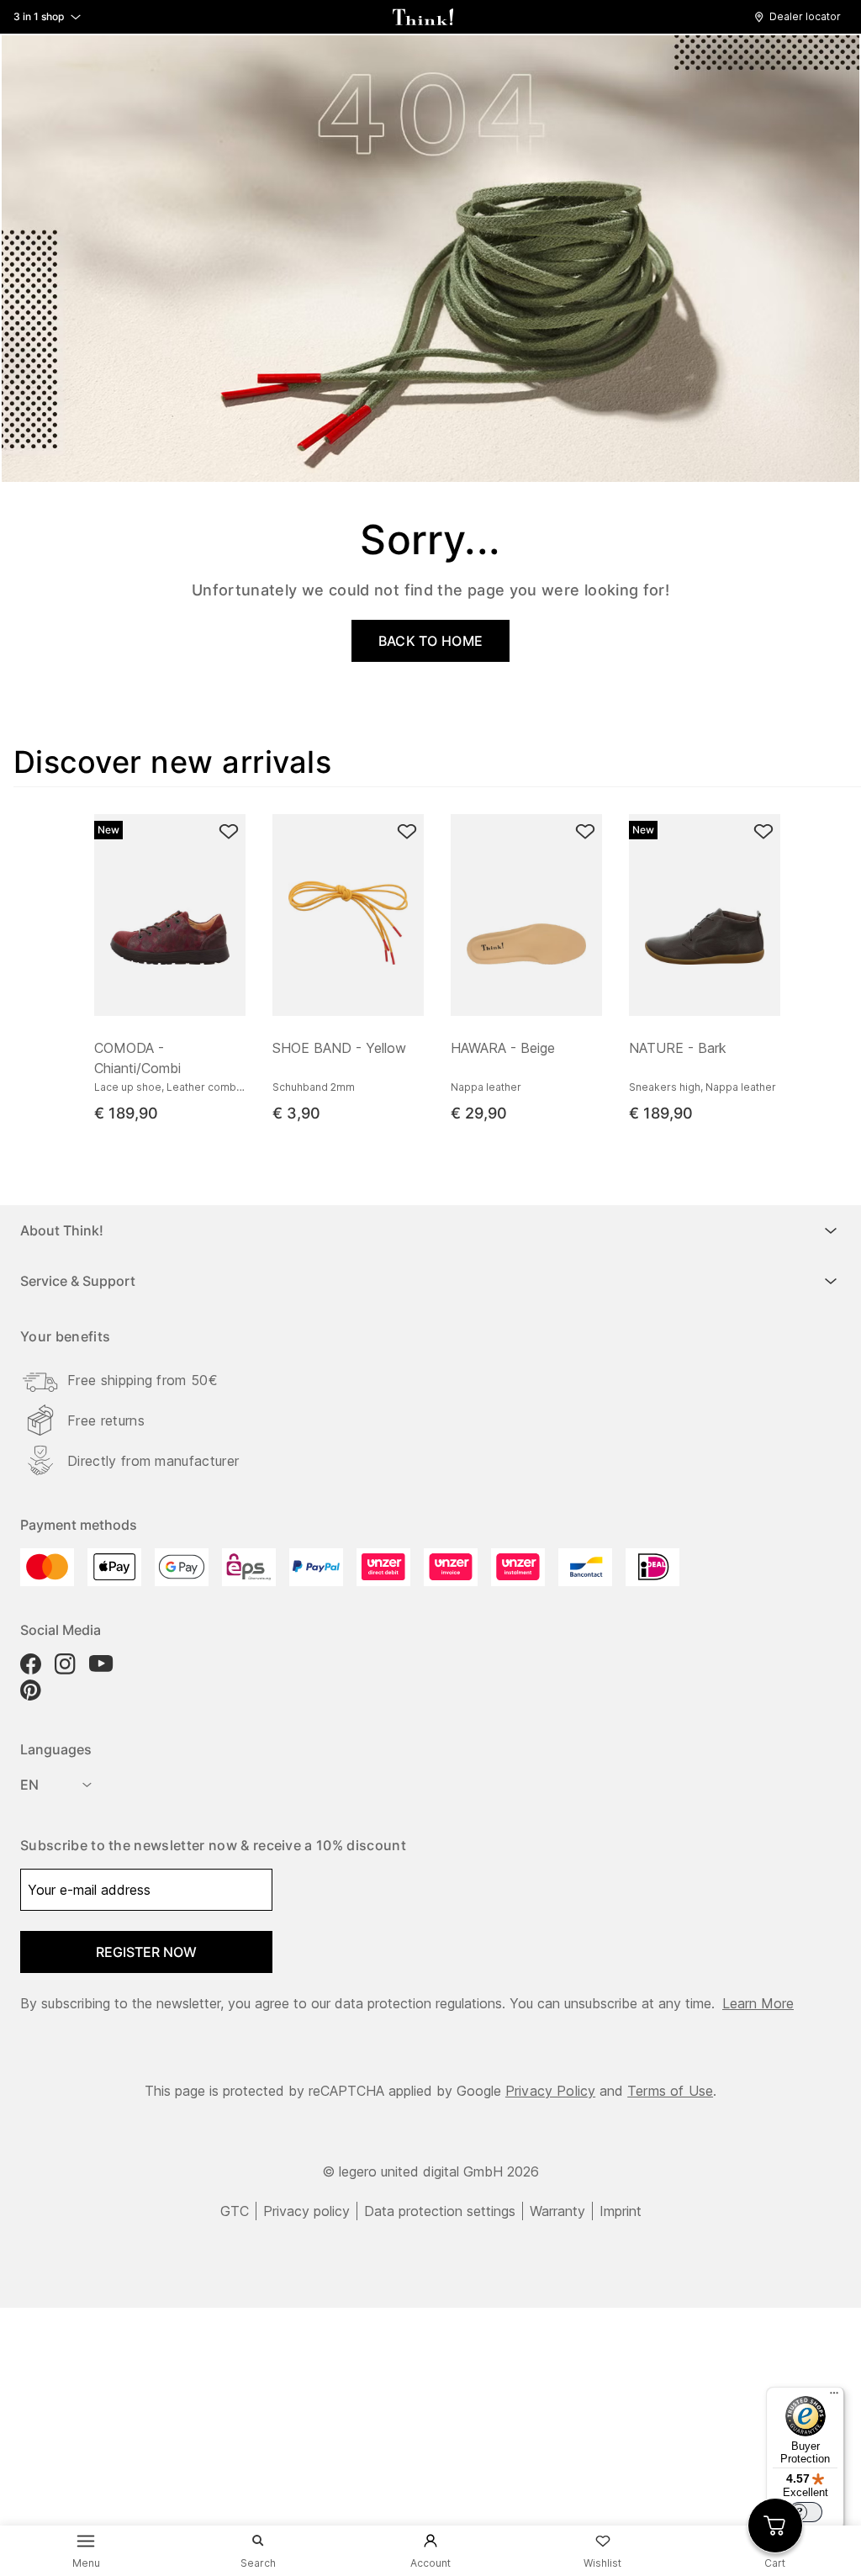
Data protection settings (440, 2211)
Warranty (557, 2211)
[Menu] (834, 2397)
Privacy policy (306, 2211)
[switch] (806, 2512)
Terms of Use (670, 2091)
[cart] (775, 2526)
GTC (235, 2211)
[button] (802, 17)
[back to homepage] (423, 17)
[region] (437, 963)
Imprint (621, 2211)
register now (146, 1952)
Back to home (431, 641)
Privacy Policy (550, 2091)
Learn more (758, 2003)
